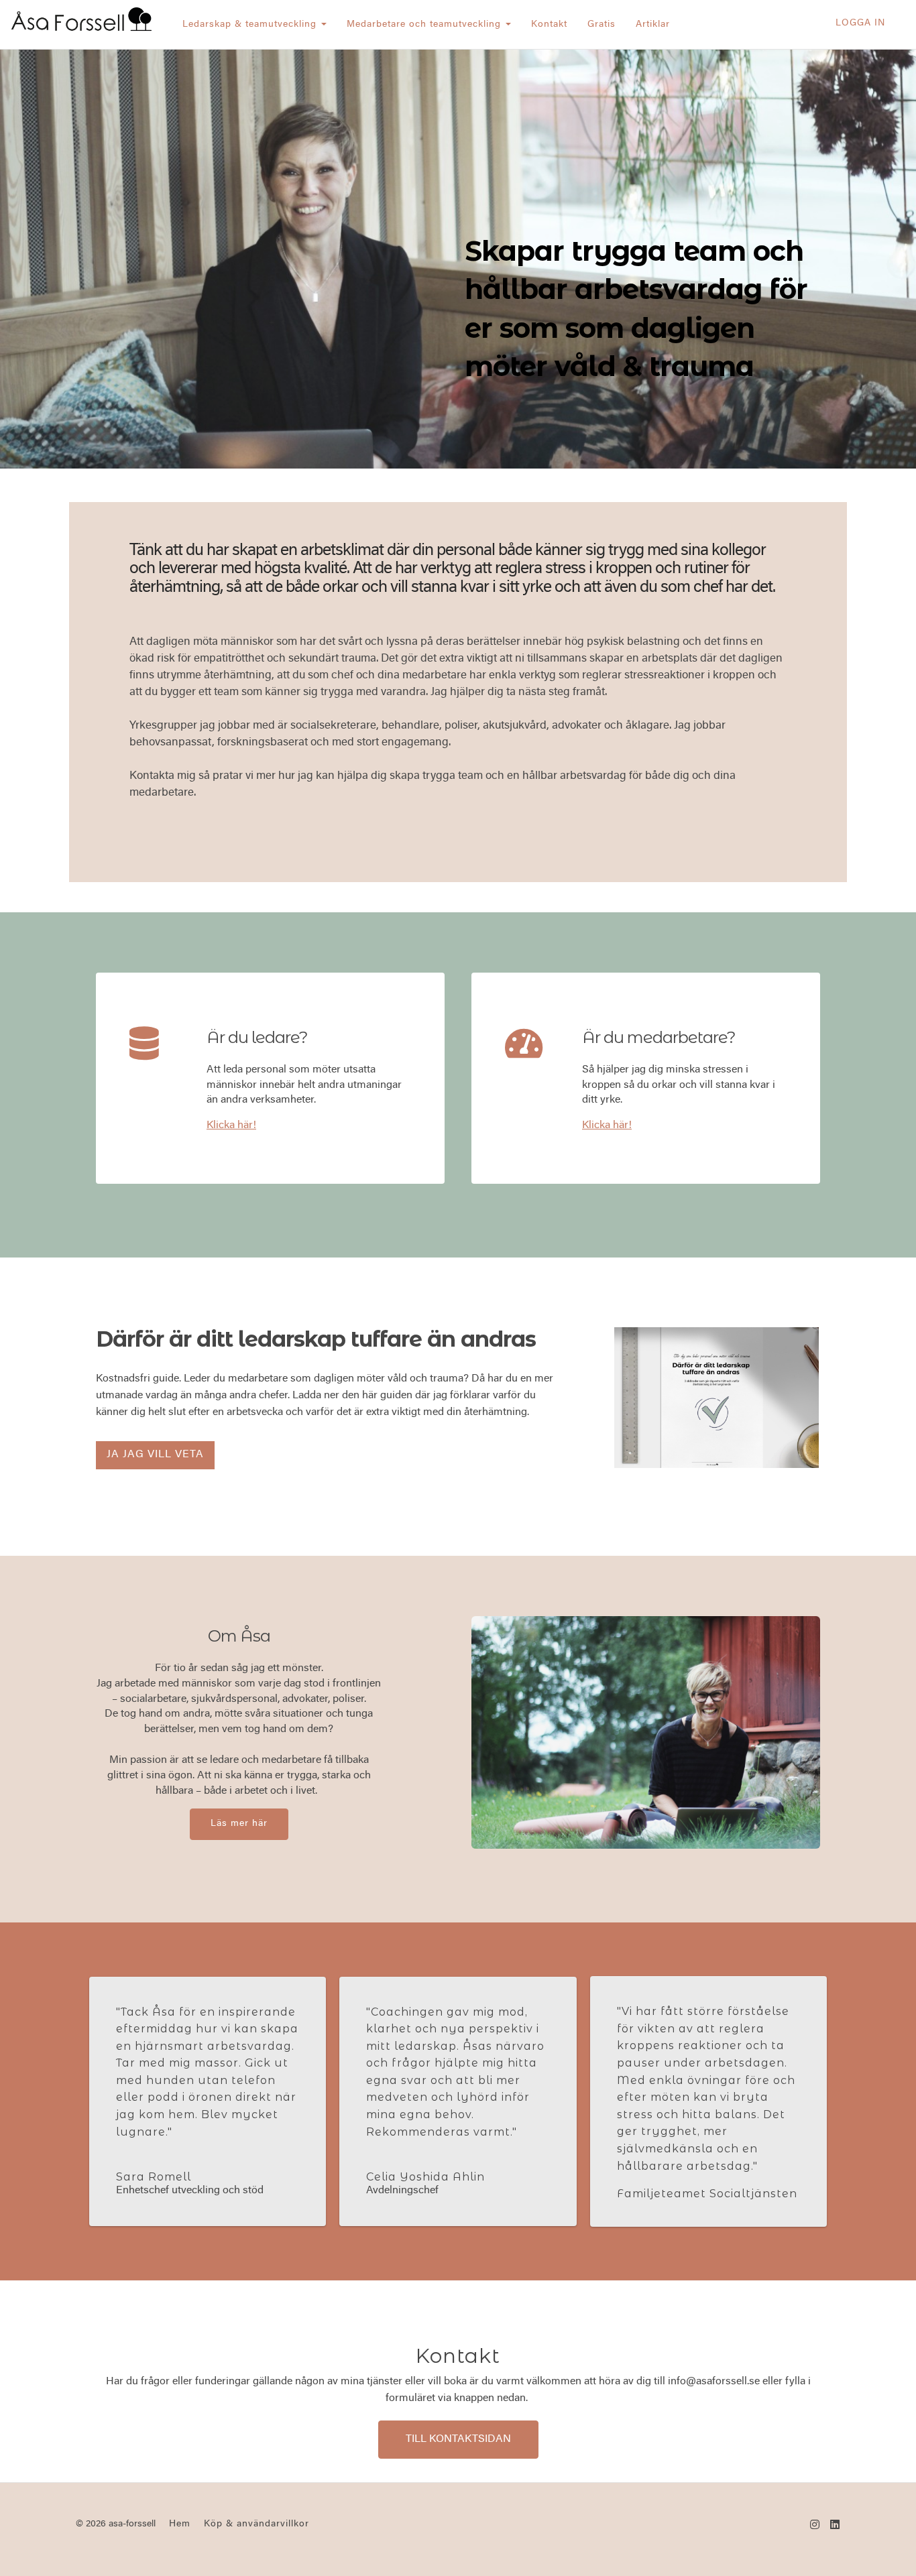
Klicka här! (231, 1125)
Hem (180, 2524)
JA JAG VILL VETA (155, 1455)
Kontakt (549, 25)
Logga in (860, 23)
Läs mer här (239, 1824)
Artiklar (653, 25)
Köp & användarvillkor (256, 2524)
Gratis (602, 25)
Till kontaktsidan (458, 2439)
